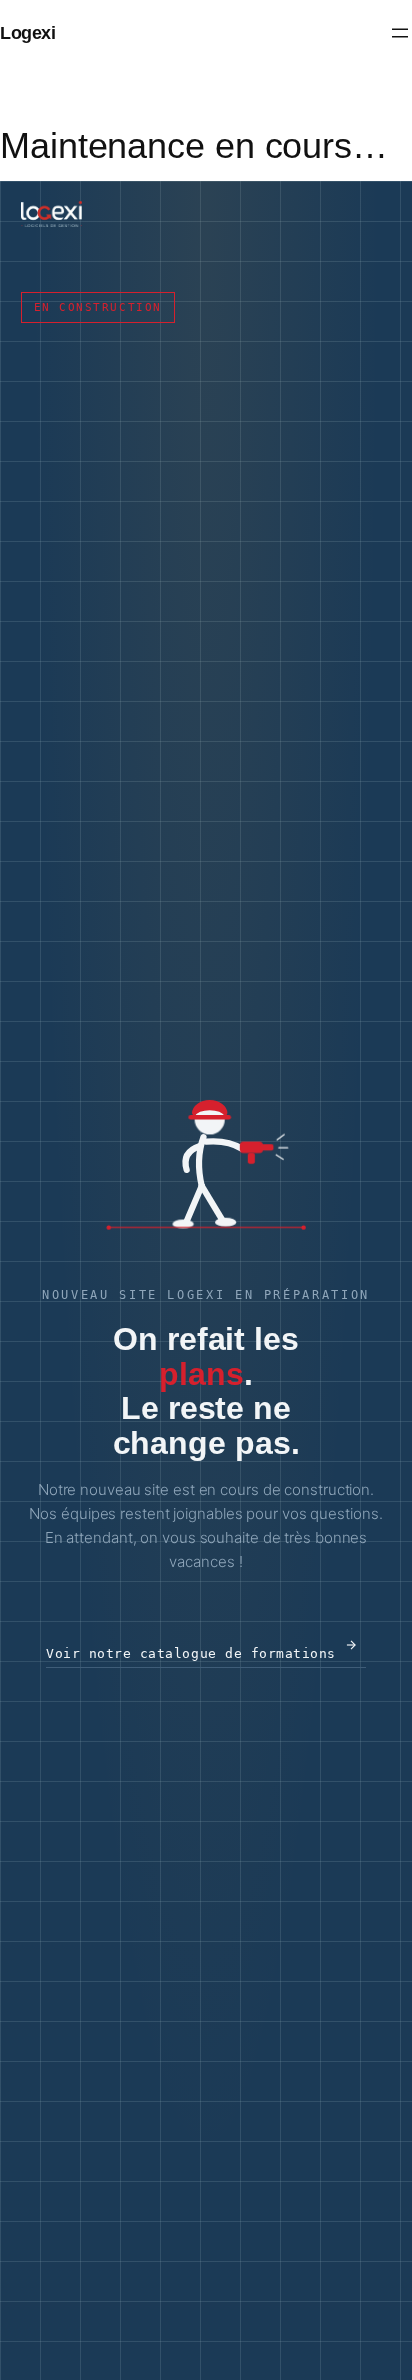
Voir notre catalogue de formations (191, 1653)
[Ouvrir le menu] (400, 33)
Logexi (27, 32)
